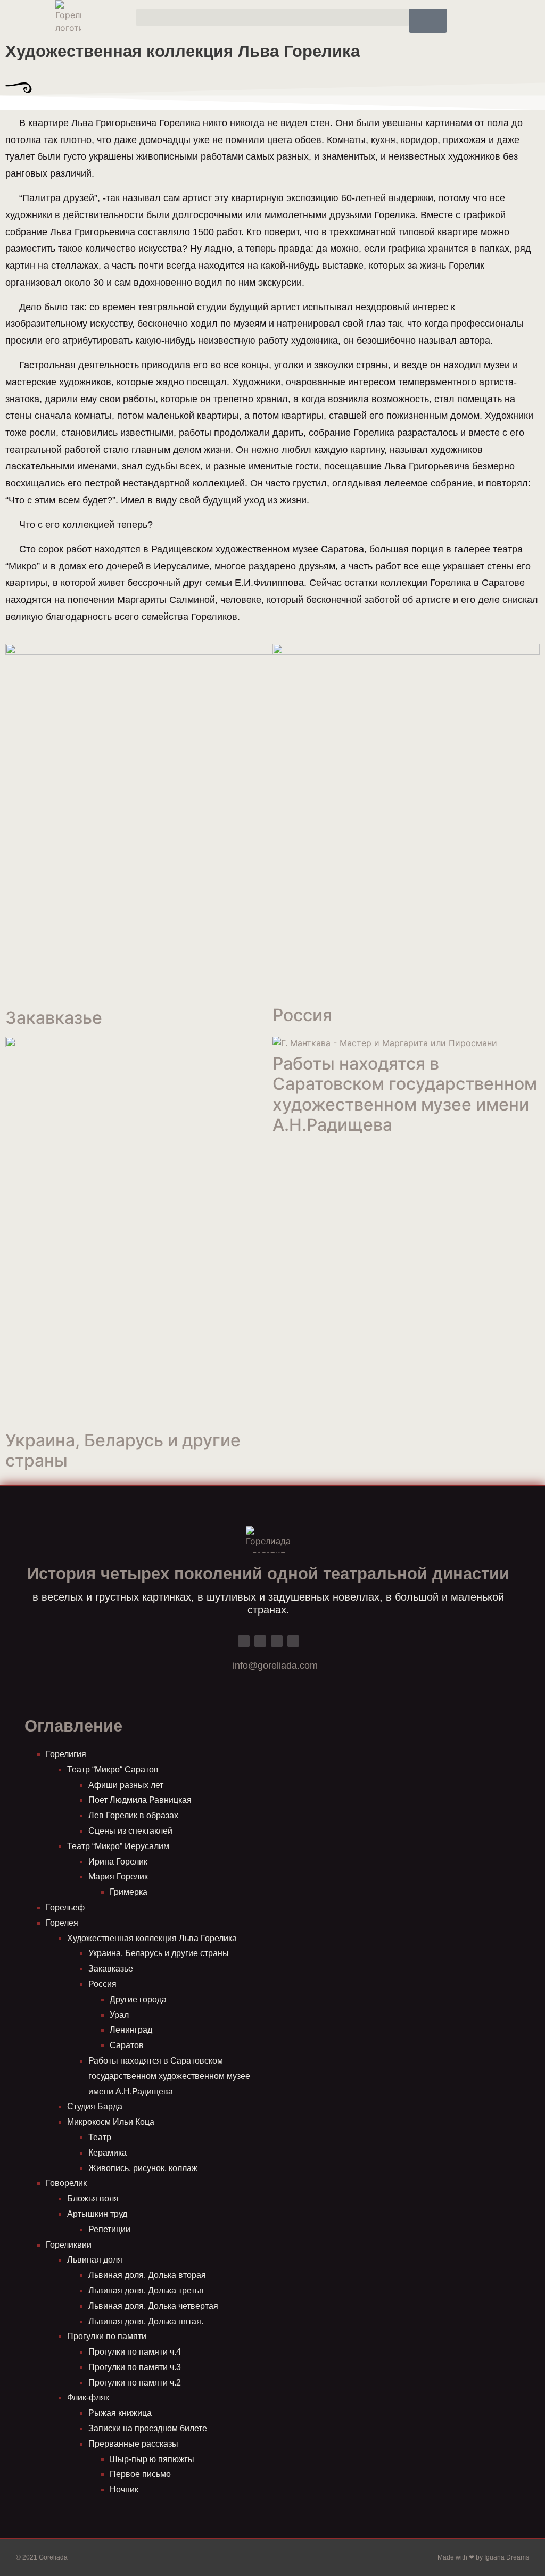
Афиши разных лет (126, 1785)
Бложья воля (93, 2198)
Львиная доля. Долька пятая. (146, 2321)
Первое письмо (140, 2474)
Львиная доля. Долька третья (146, 2291)
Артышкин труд (97, 2214)
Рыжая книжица (120, 2413)
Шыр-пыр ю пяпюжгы (152, 2459)
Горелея (62, 1923)
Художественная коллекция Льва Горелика (152, 1938)
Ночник (124, 2490)
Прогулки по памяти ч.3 (135, 2367)
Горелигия (66, 1754)
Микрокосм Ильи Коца (111, 2122)
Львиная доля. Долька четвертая (153, 2306)
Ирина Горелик (118, 1862)
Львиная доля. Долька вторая (147, 2275)
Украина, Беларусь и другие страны (123, 1450)
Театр (100, 2137)
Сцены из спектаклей (130, 1831)
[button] (272, 17)
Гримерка (129, 1892)
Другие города (138, 1999)
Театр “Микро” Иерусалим (118, 1846)
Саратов (127, 2045)
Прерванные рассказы (133, 2444)
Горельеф (65, 1907)
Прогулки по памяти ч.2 (135, 2383)
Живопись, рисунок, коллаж (143, 2168)
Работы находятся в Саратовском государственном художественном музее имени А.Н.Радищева (405, 1094)
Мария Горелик (118, 1877)
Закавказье (54, 1018)
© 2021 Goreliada (42, 2557)
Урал (119, 2015)
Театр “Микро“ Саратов (113, 1770)
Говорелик (66, 2183)
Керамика (108, 2153)
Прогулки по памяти (107, 2336)
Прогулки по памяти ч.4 (135, 2352)
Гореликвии (69, 2245)
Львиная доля (95, 2260)
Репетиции (109, 2229)
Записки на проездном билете (148, 2428)
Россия (302, 1015)
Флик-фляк (88, 2397)
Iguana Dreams (507, 2557)
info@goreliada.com (275, 1666)
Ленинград (131, 2030)
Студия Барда (95, 2106)
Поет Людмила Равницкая (140, 1800)
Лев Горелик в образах (133, 1815)
